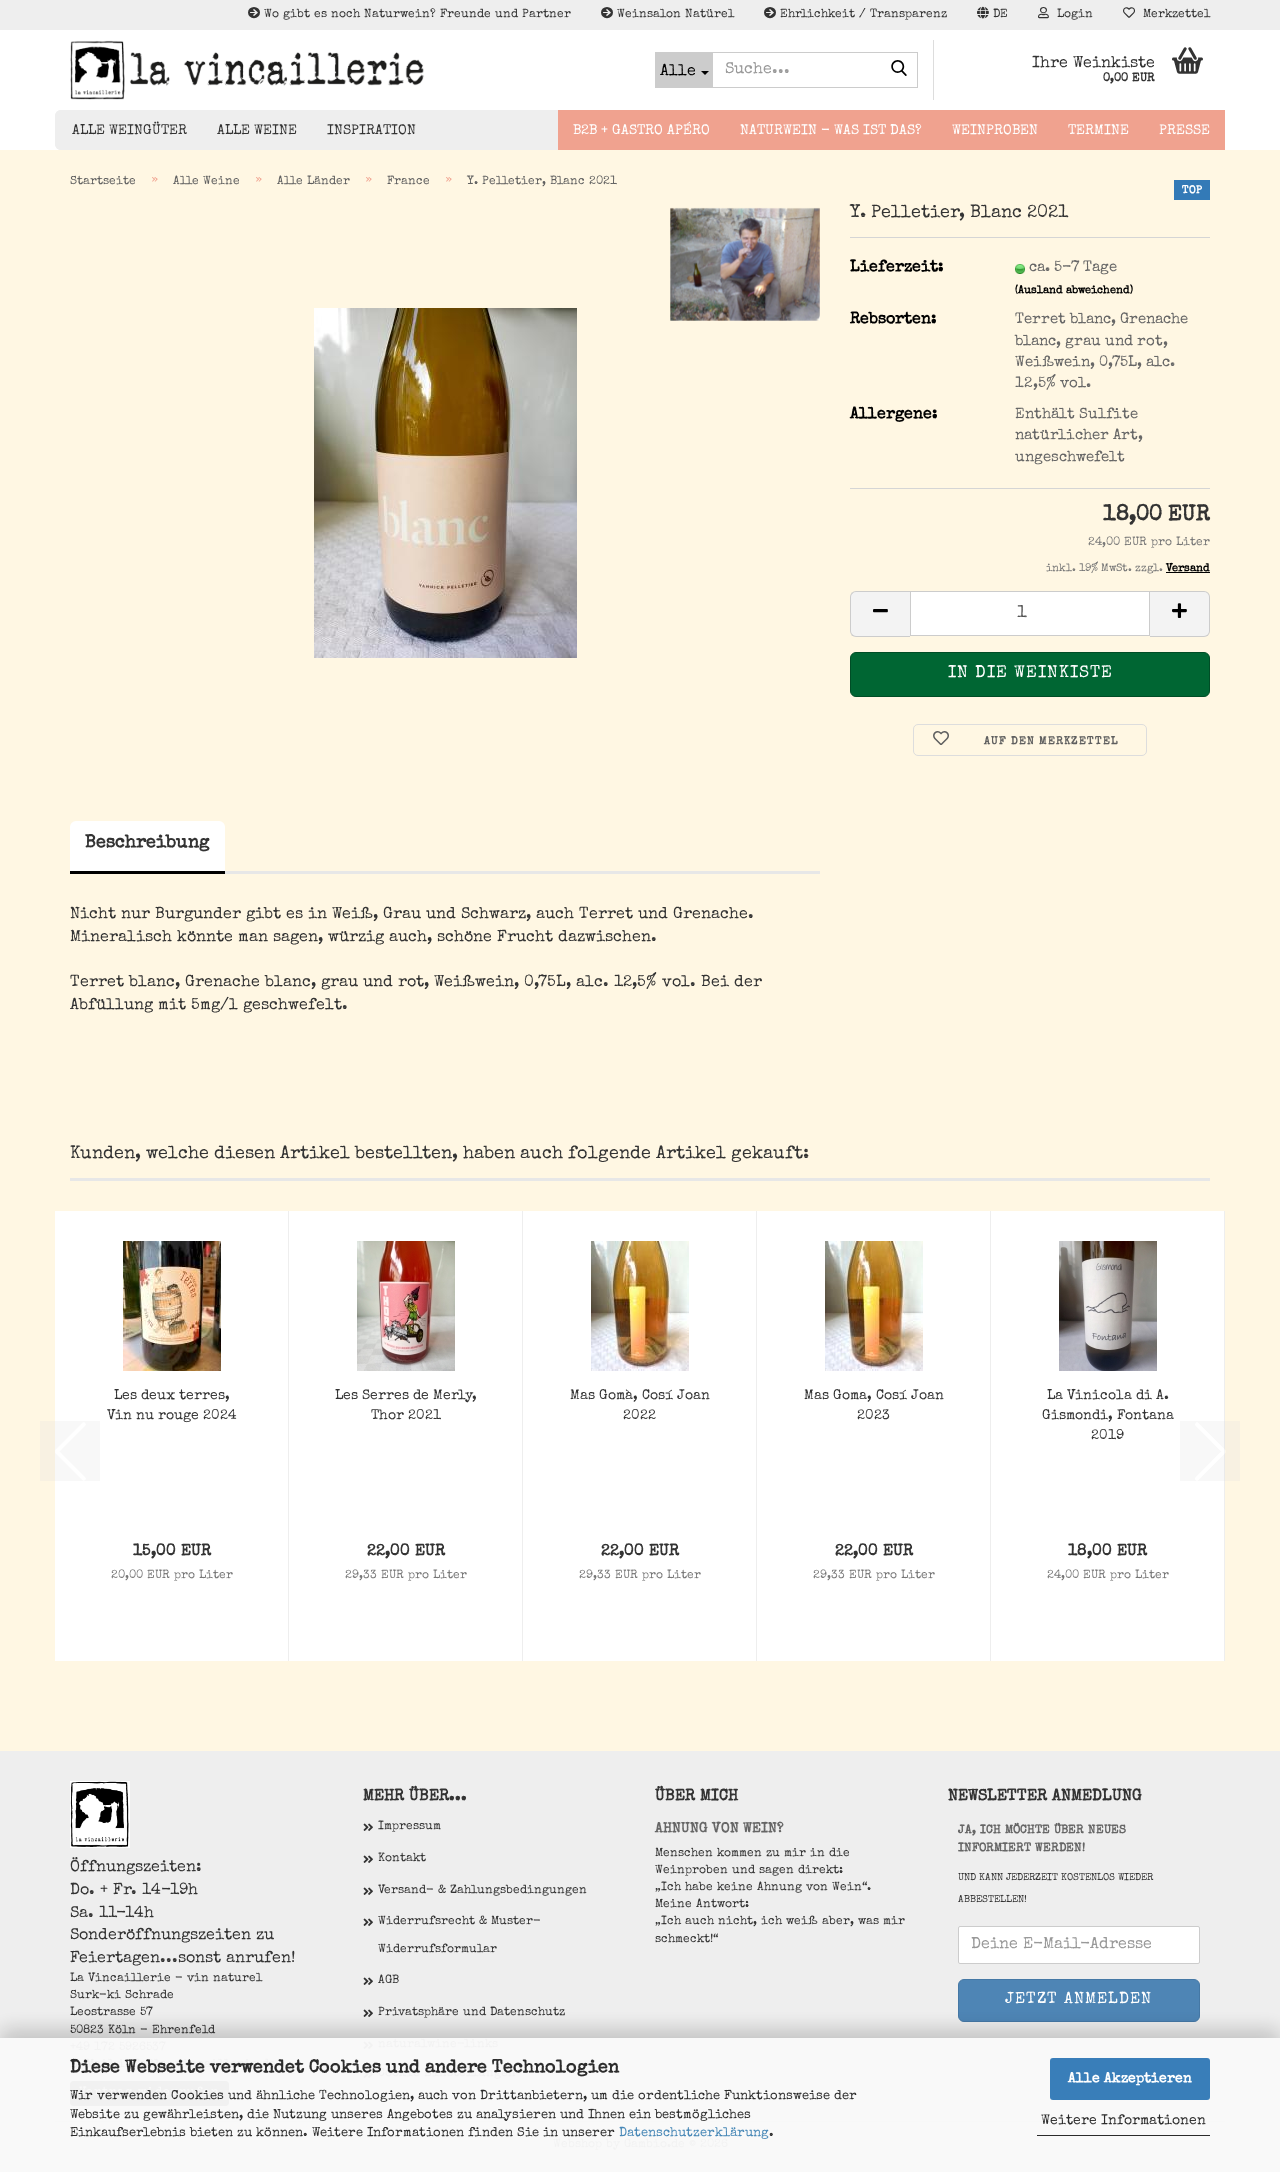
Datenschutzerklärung (694, 2133)
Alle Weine (257, 131)
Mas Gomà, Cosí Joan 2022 (640, 1406)
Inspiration (371, 131)
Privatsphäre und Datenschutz (471, 2013)
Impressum (409, 1827)
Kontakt (402, 1859)
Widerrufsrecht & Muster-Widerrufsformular (459, 1936)
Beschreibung (147, 843)
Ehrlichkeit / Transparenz (861, 15)
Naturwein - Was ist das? (831, 131)
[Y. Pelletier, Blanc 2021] (445, 482)
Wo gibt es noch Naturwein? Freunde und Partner (415, 15)
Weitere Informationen (1123, 2121)
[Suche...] (899, 71)
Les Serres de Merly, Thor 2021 (406, 1406)
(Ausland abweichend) (1074, 290)
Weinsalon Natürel (673, 15)
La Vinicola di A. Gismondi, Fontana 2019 (1108, 1416)
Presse (1184, 131)
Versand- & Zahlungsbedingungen (482, 1891)
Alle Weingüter (129, 131)
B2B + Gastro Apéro (641, 131)
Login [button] (1071, 15)
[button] (992, 15)
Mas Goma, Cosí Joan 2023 (874, 1406)
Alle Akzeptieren (1130, 2079)
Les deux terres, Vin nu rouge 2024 (172, 1406)
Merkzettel (1172, 15)
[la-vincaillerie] (347, 70)
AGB (388, 1981)
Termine (1098, 131)
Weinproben (995, 131)
